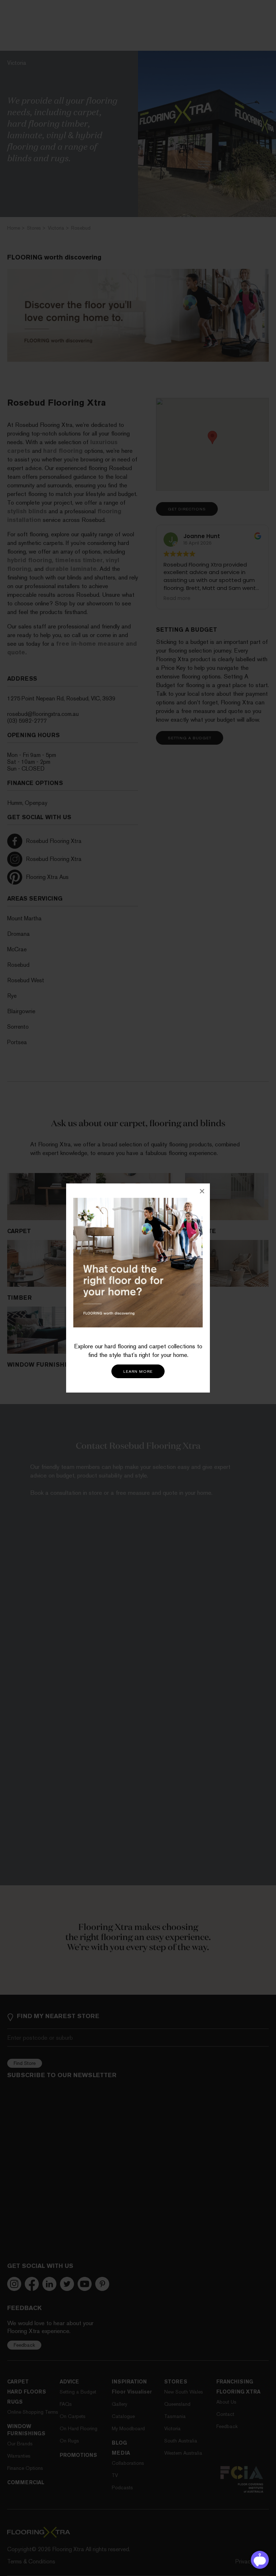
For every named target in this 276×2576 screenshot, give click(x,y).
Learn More (138, 1372)
